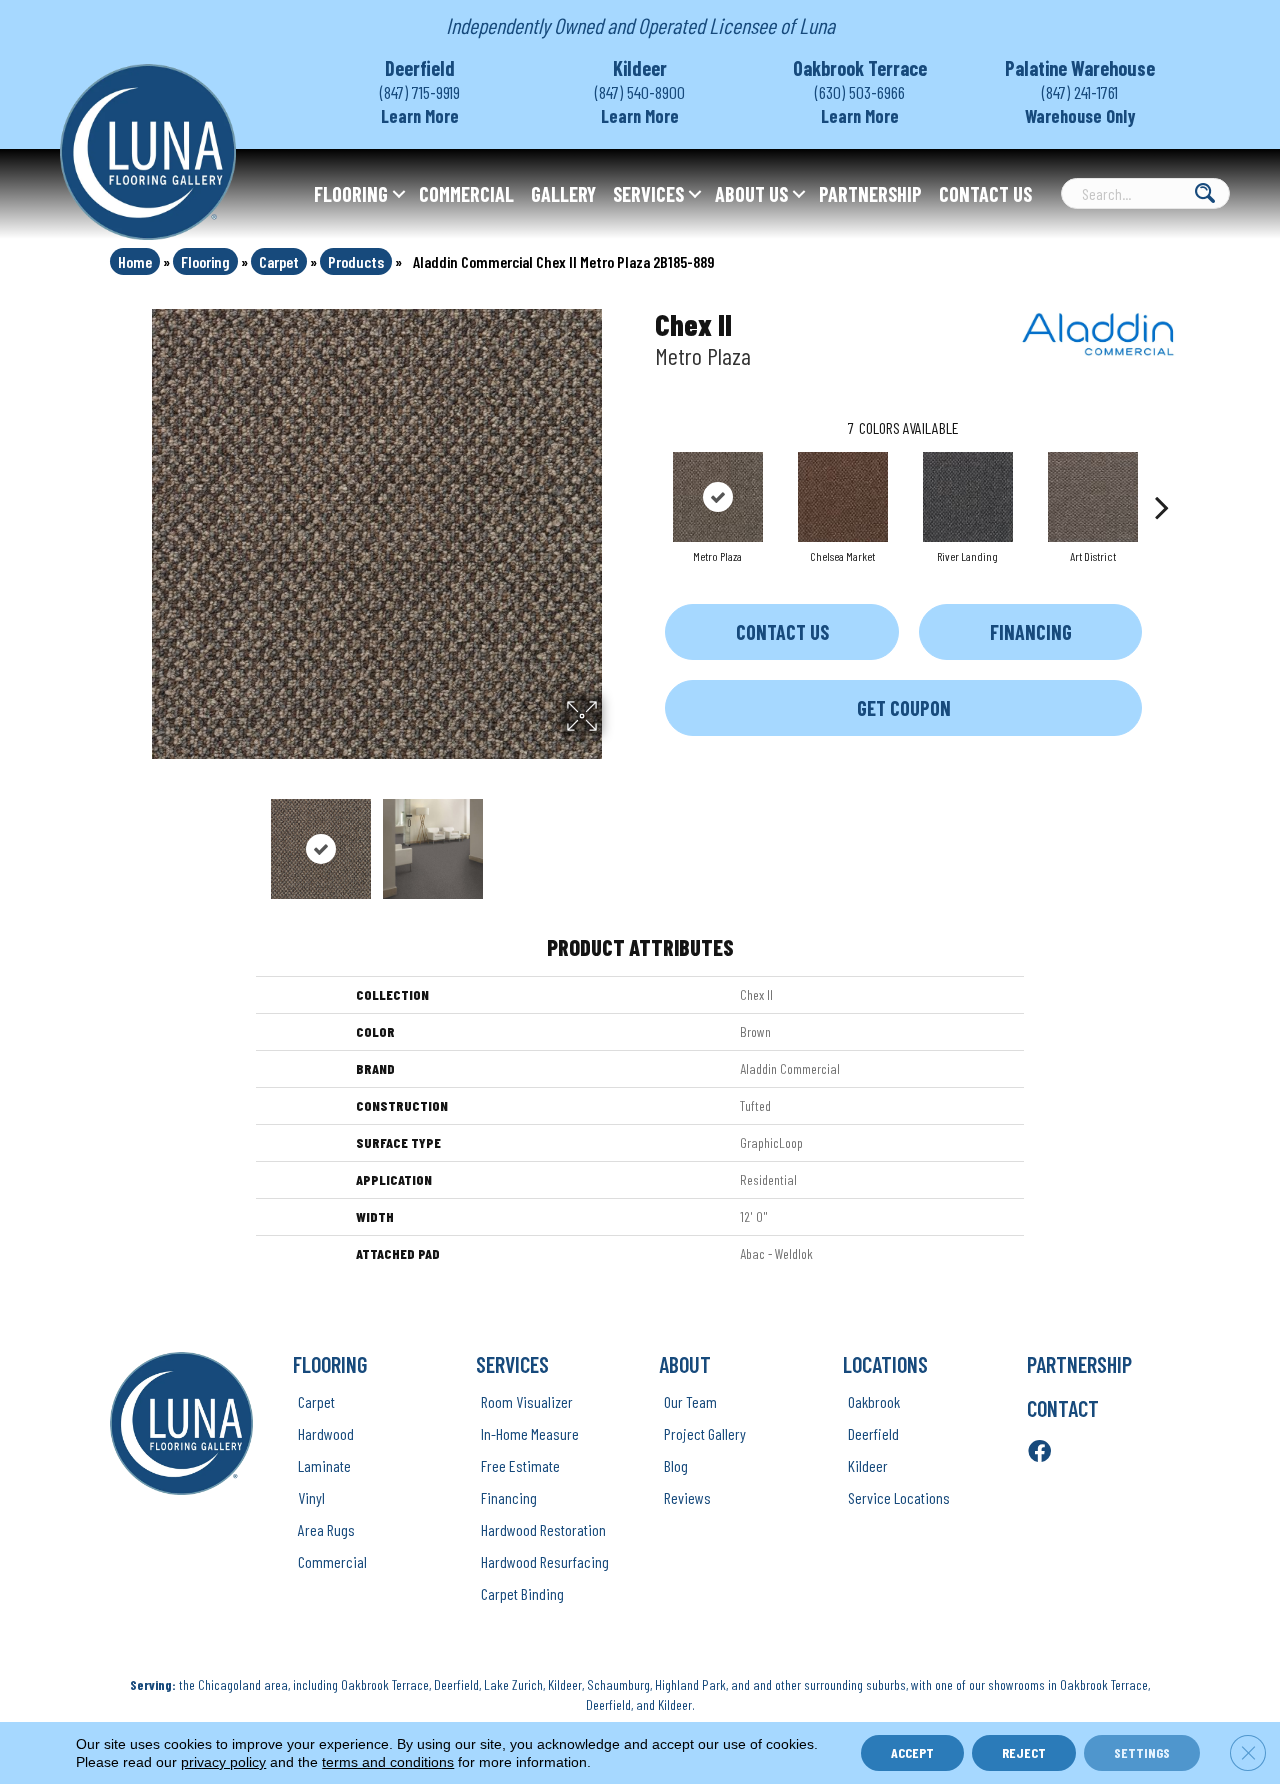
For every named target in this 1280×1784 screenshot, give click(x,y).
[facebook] (1039, 1452)
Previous (138, 839)
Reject (1024, 1752)
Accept (912, 1752)
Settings (1142, 1752)
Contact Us (985, 194)
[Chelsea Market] (843, 497)
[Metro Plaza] (718, 497)
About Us (751, 194)
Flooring (351, 194)
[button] (399, 194)
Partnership (870, 194)
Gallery (563, 194)
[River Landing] (968, 497)
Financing (1031, 632)
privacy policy (223, 1762)
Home (135, 261)
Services (648, 194)
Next (615, 839)
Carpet (279, 261)
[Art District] (1093, 497)
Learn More (420, 116)
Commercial (466, 194)
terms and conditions (388, 1762)
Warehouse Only (1080, 116)
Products (356, 261)
